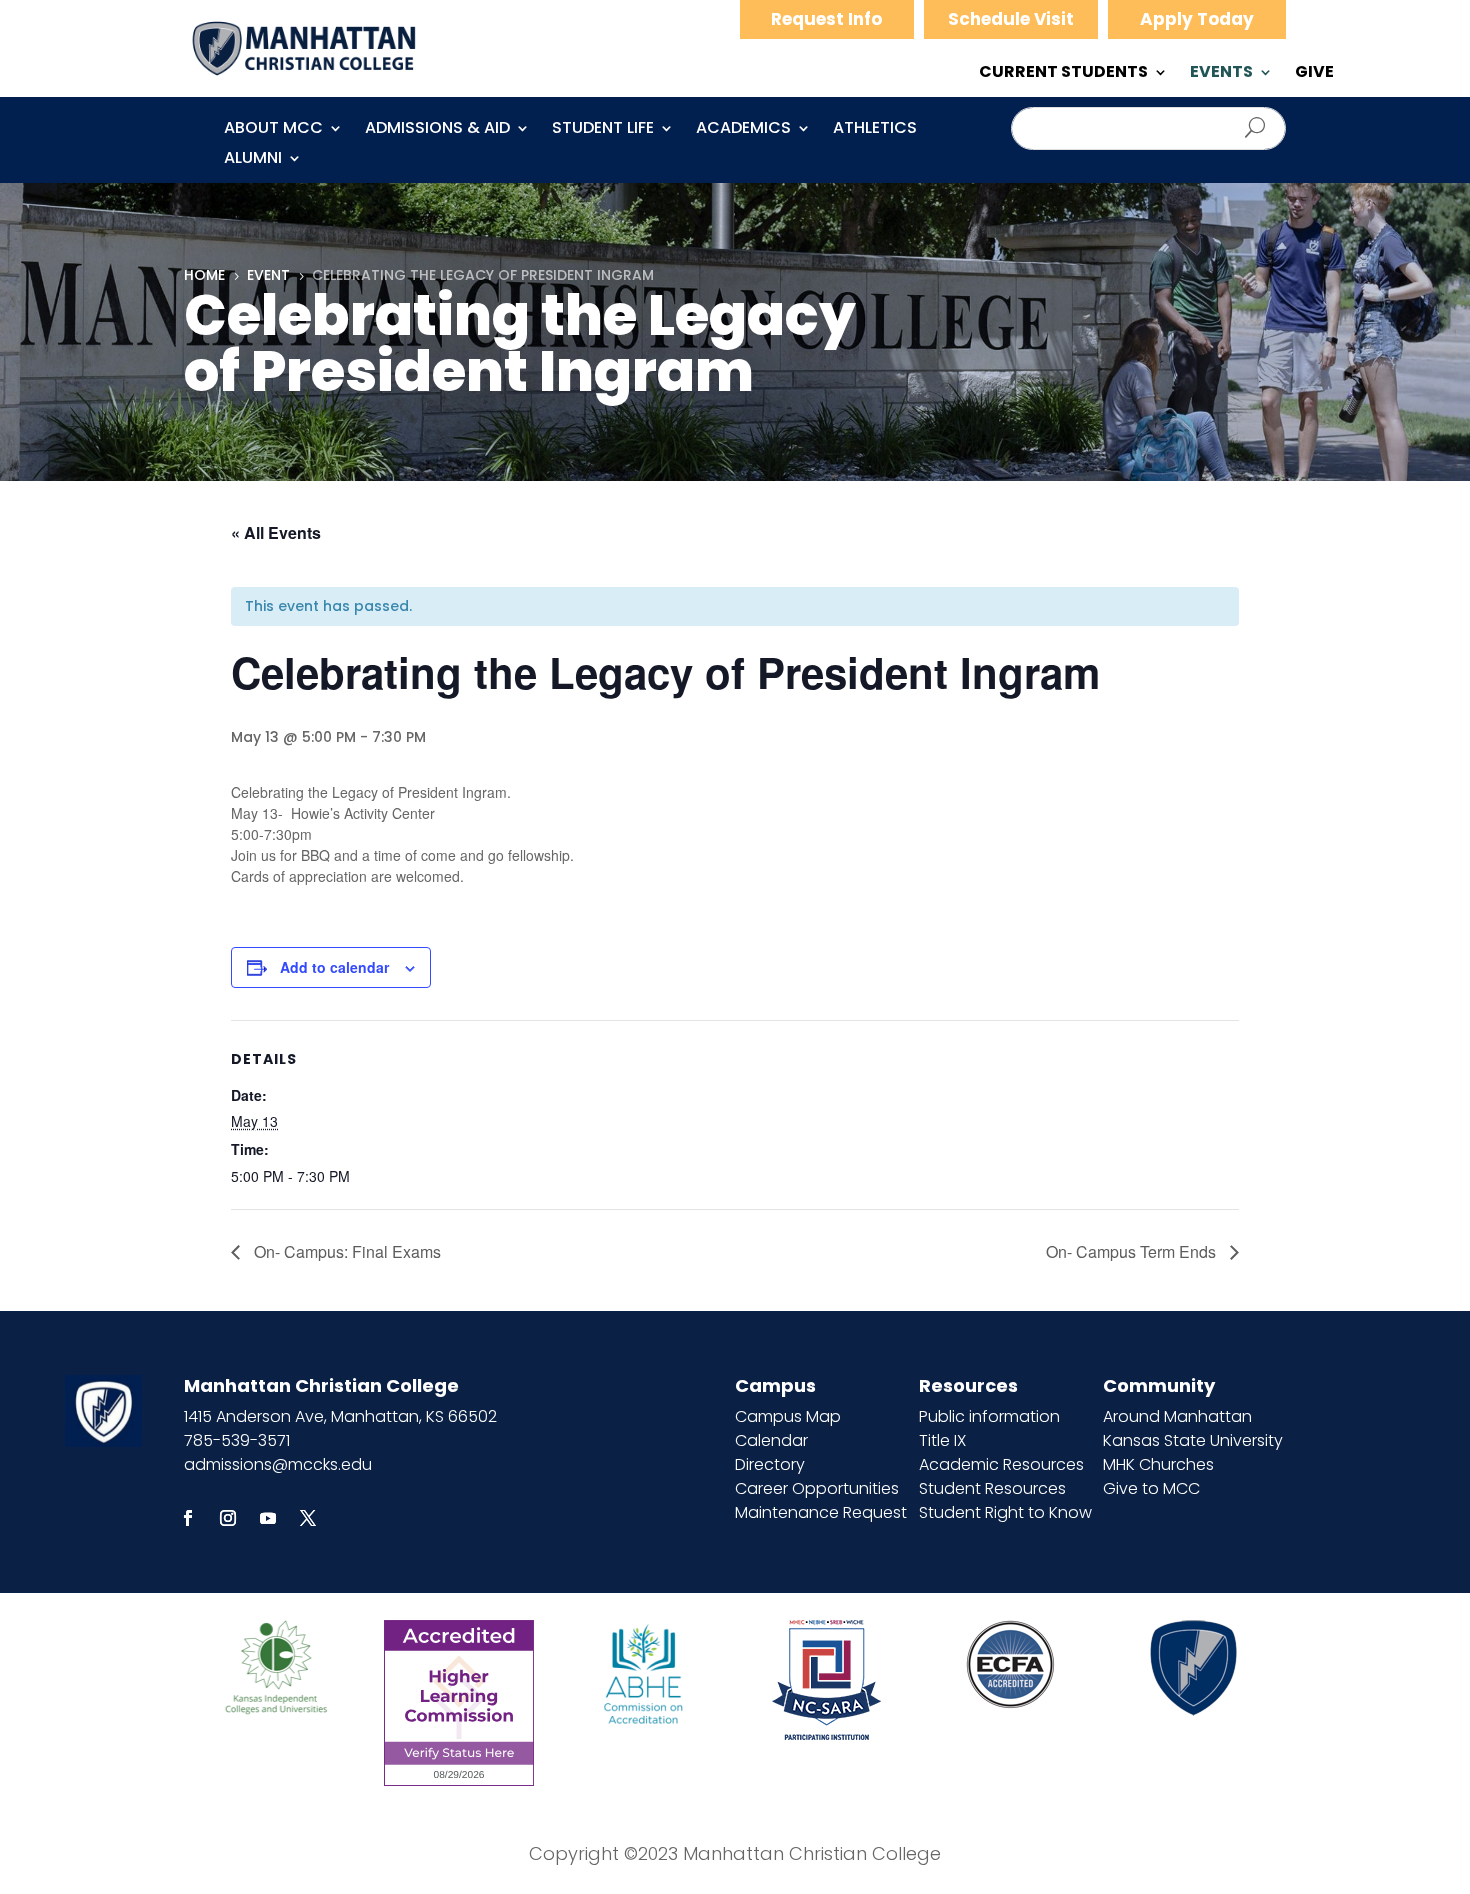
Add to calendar (334, 967)
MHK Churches (1158, 1464)
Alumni (253, 160)
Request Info (826, 19)
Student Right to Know (1005, 1512)
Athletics (875, 130)
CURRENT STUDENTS (1063, 74)
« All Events (276, 532)
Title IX (942, 1440)
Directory (770, 1464)
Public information (989, 1416)
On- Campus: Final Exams (345, 1251)
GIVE (1314, 74)
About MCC (273, 130)
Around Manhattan (1177, 1416)
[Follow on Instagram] (228, 1518)
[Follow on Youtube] (268, 1518)
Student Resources (992, 1488)
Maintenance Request (821, 1512)
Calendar (771, 1440)
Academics (743, 130)
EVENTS (1221, 74)
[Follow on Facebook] (188, 1518)
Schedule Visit (1011, 19)
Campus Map (788, 1416)
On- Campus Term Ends (1133, 1251)
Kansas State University (1193, 1440)
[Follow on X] (308, 1518)
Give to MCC (1151, 1488)
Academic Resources (1001, 1464)
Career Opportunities (817, 1488)
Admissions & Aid (437, 130)
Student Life (603, 130)
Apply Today (1197, 19)
